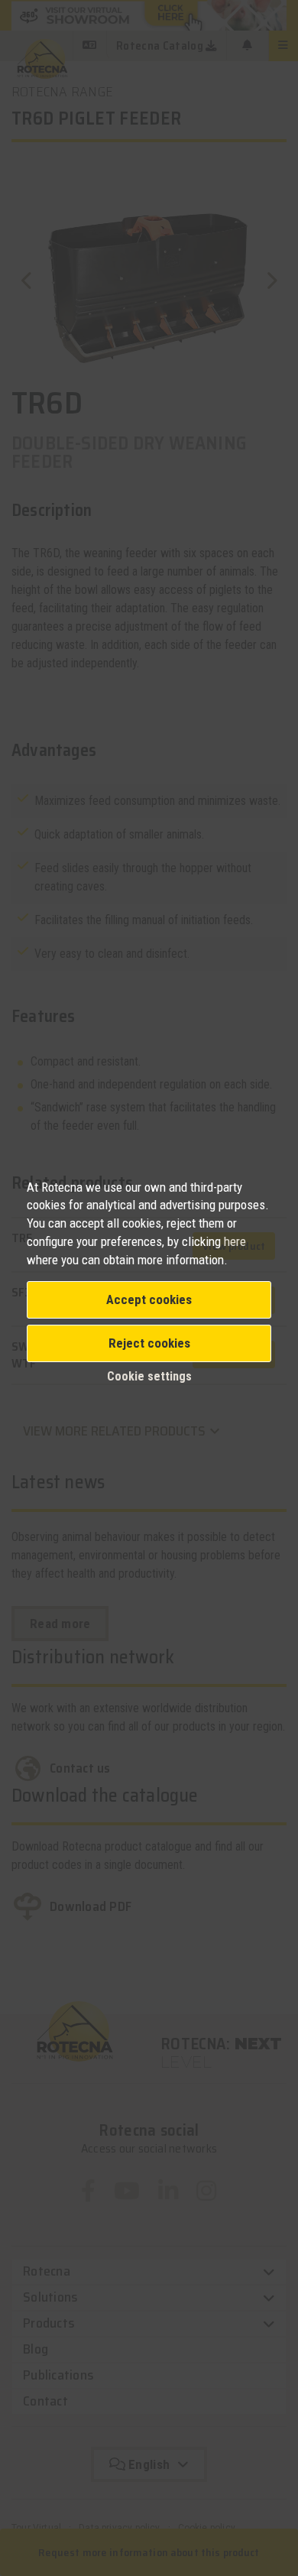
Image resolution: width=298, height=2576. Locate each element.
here (235, 1241)
